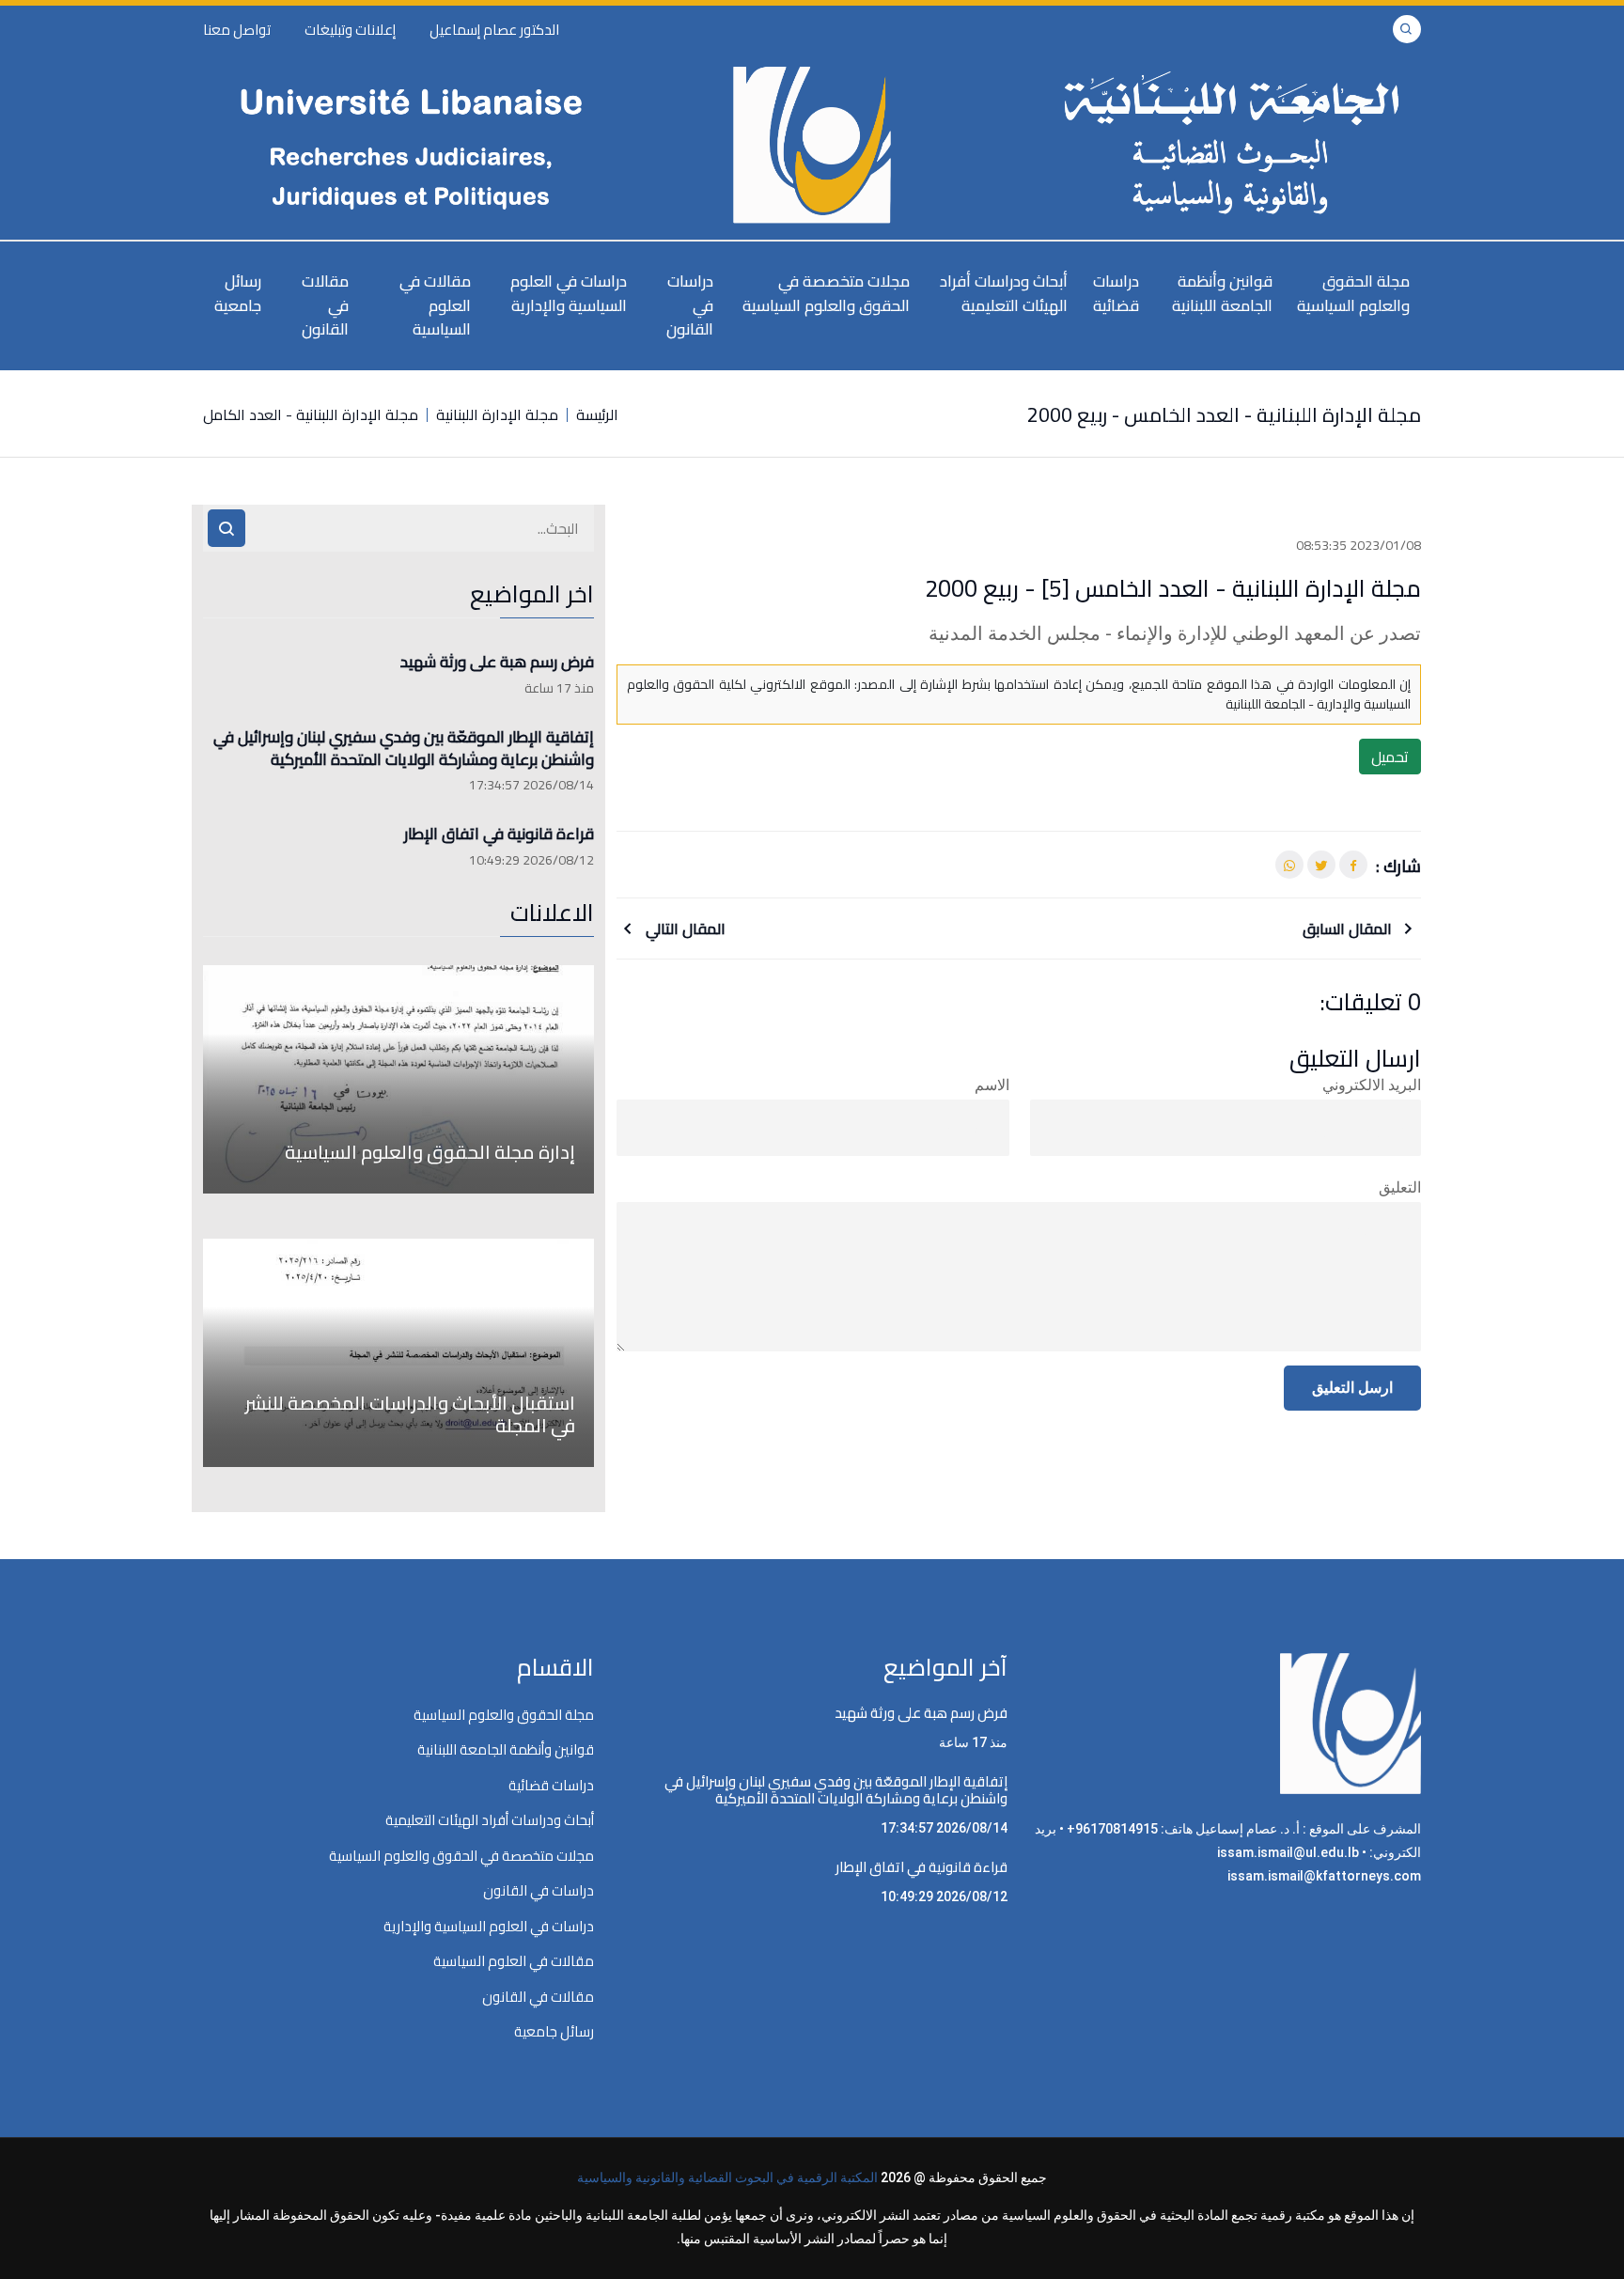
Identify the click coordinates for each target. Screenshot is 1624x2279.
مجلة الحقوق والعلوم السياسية (1353, 293)
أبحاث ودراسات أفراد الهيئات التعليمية (1004, 293)
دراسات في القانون (690, 305)
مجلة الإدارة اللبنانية (497, 414)
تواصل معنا (237, 30)
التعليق (1400, 1187)
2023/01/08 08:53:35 (1359, 545)
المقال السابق (1349, 929)
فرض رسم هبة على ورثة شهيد (497, 663)
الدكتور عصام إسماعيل (494, 30)
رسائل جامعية (238, 293)
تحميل (1390, 757)
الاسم (992, 1085)
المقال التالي (684, 929)
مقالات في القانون (325, 305)
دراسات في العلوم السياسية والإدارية (569, 293)
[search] (226, 528)
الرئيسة (597, 414)
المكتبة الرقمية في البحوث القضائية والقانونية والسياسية (727, 2178)
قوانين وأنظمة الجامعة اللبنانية (1222, 293)
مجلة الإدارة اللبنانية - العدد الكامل (311, 414)
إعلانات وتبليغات (350, 30)
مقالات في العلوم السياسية (435, 305)
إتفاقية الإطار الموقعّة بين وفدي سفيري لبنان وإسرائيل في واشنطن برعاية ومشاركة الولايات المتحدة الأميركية (404, 749)
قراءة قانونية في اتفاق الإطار (499, 835)
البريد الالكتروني (1372, 1085)
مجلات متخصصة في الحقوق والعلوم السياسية (826, 293)
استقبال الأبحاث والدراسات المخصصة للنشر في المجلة (410, 1414)
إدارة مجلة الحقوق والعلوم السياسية (430, 1152)
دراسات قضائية (1116, 293)
